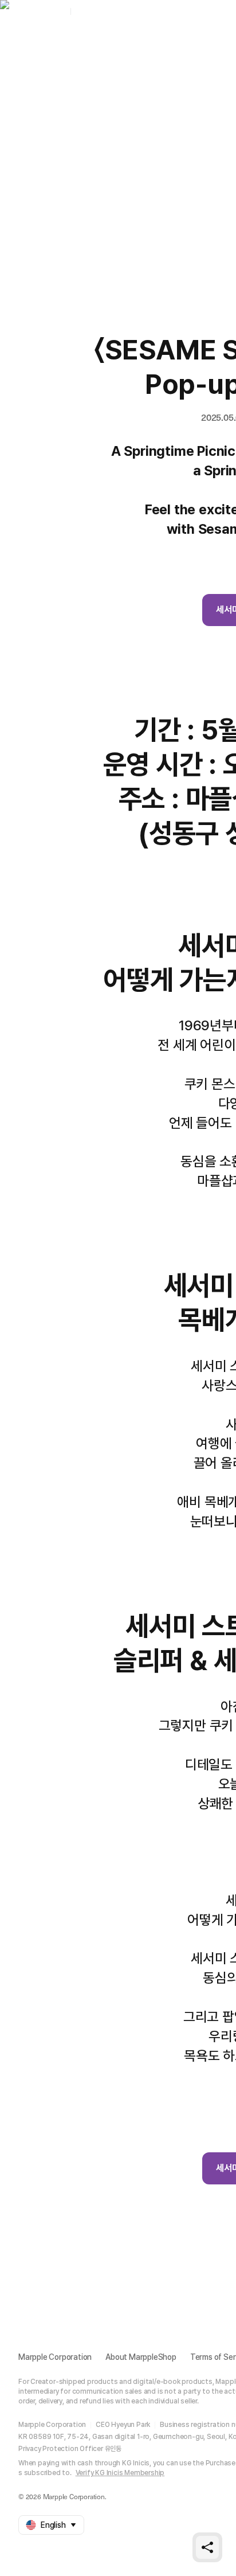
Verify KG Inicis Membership (120, 2473)
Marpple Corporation (55, 2357)
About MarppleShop (141, 2357)
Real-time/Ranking (163, 43)
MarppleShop (42, 11)
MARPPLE (93, 11)
